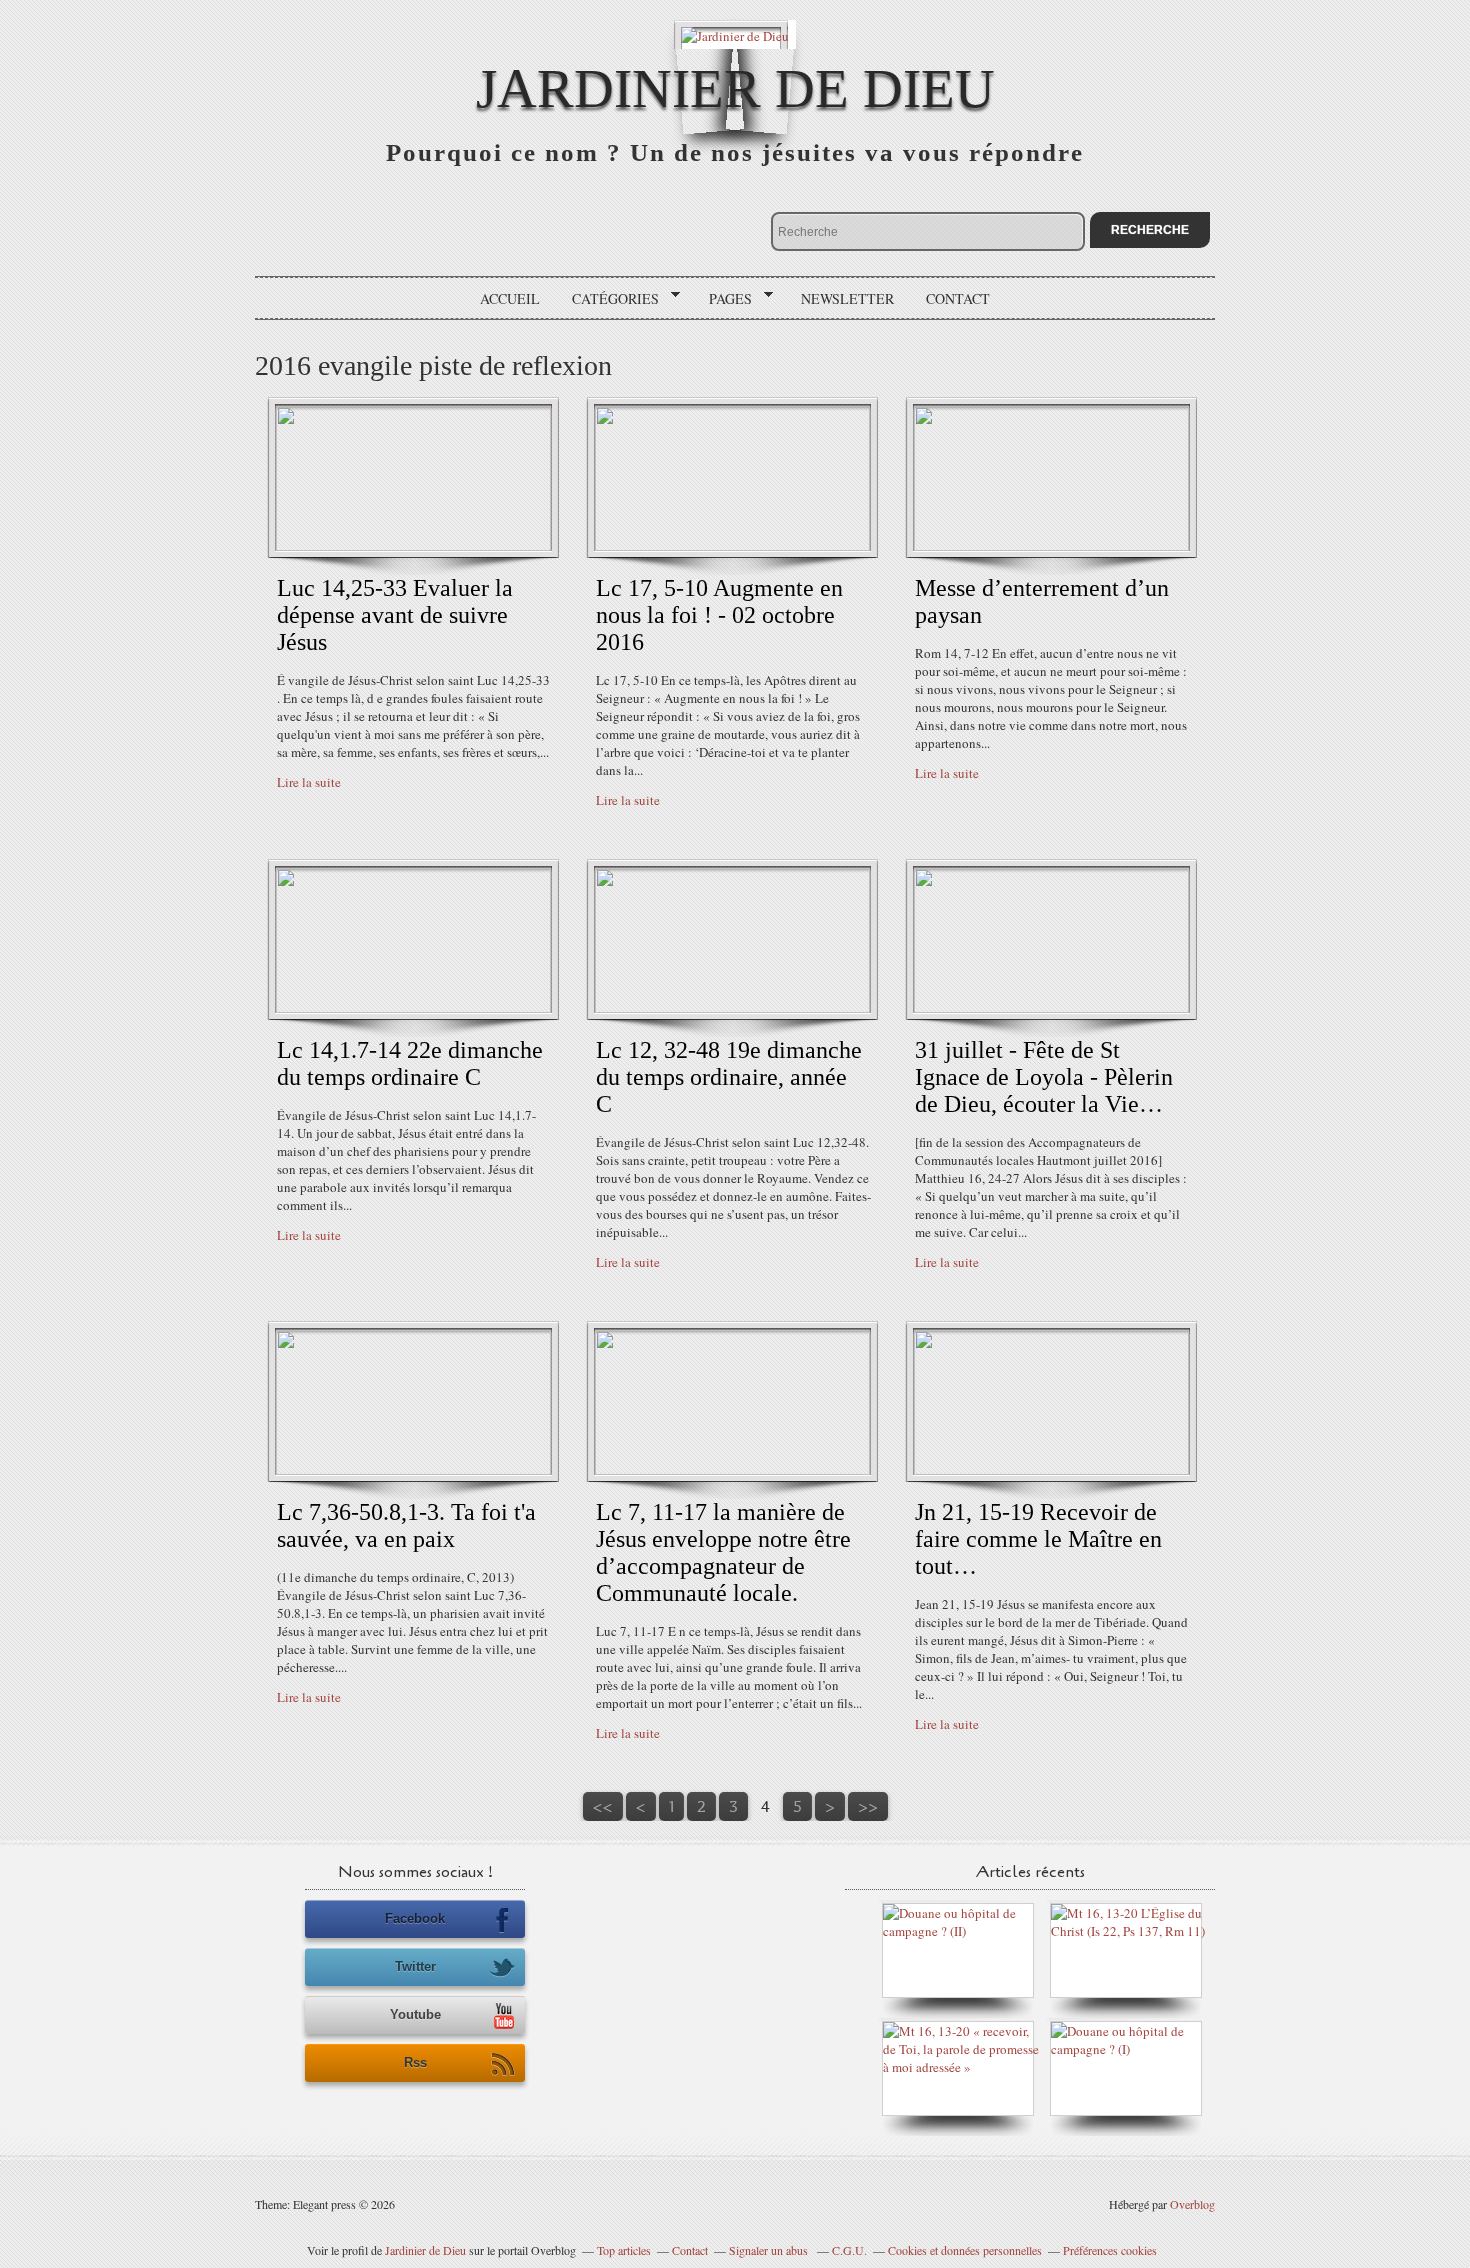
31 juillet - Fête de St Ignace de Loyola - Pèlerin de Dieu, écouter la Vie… (1044, 1077)
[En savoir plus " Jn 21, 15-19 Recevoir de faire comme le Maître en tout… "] (1051, 1470)
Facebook (415, 1918)
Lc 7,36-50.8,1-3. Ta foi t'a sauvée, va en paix (406, 1525)
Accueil (510, 298)
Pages (723, 299)
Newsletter (847, 298)
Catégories (608, 299)
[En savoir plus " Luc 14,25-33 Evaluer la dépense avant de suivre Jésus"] (413, 546)
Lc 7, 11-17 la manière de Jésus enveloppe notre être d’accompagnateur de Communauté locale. (723, 1552)
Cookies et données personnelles (965, 2250)
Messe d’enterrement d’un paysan (1042, 601)
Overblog (1192, 2204)
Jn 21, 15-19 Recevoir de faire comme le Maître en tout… (1038, 1539)
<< (603, 1806)
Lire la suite (309, 782)
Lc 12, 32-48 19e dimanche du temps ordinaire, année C (729, 1077)
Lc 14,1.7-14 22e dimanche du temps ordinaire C (410, 1063)
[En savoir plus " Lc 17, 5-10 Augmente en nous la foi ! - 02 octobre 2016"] (732, 546)
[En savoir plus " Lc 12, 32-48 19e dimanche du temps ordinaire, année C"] (732, 1008)
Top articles (624, 2250)
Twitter (415, 1966)
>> (868, 1806)
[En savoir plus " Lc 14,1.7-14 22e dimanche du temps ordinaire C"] (413, 1008)
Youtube (415, 2014)
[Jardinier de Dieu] (735, 34)
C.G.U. (849, 2250)
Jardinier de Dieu (735, 88)
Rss (415, 2062)
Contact (958, 298)
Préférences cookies (1110, 2250)
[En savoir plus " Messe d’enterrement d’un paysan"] (1051, 546)
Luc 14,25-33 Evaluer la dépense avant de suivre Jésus (395, 615)
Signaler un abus (770, 2250)
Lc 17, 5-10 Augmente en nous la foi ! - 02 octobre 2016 (719, 615)
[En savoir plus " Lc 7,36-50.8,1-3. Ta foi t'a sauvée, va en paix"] (413, 1470)
